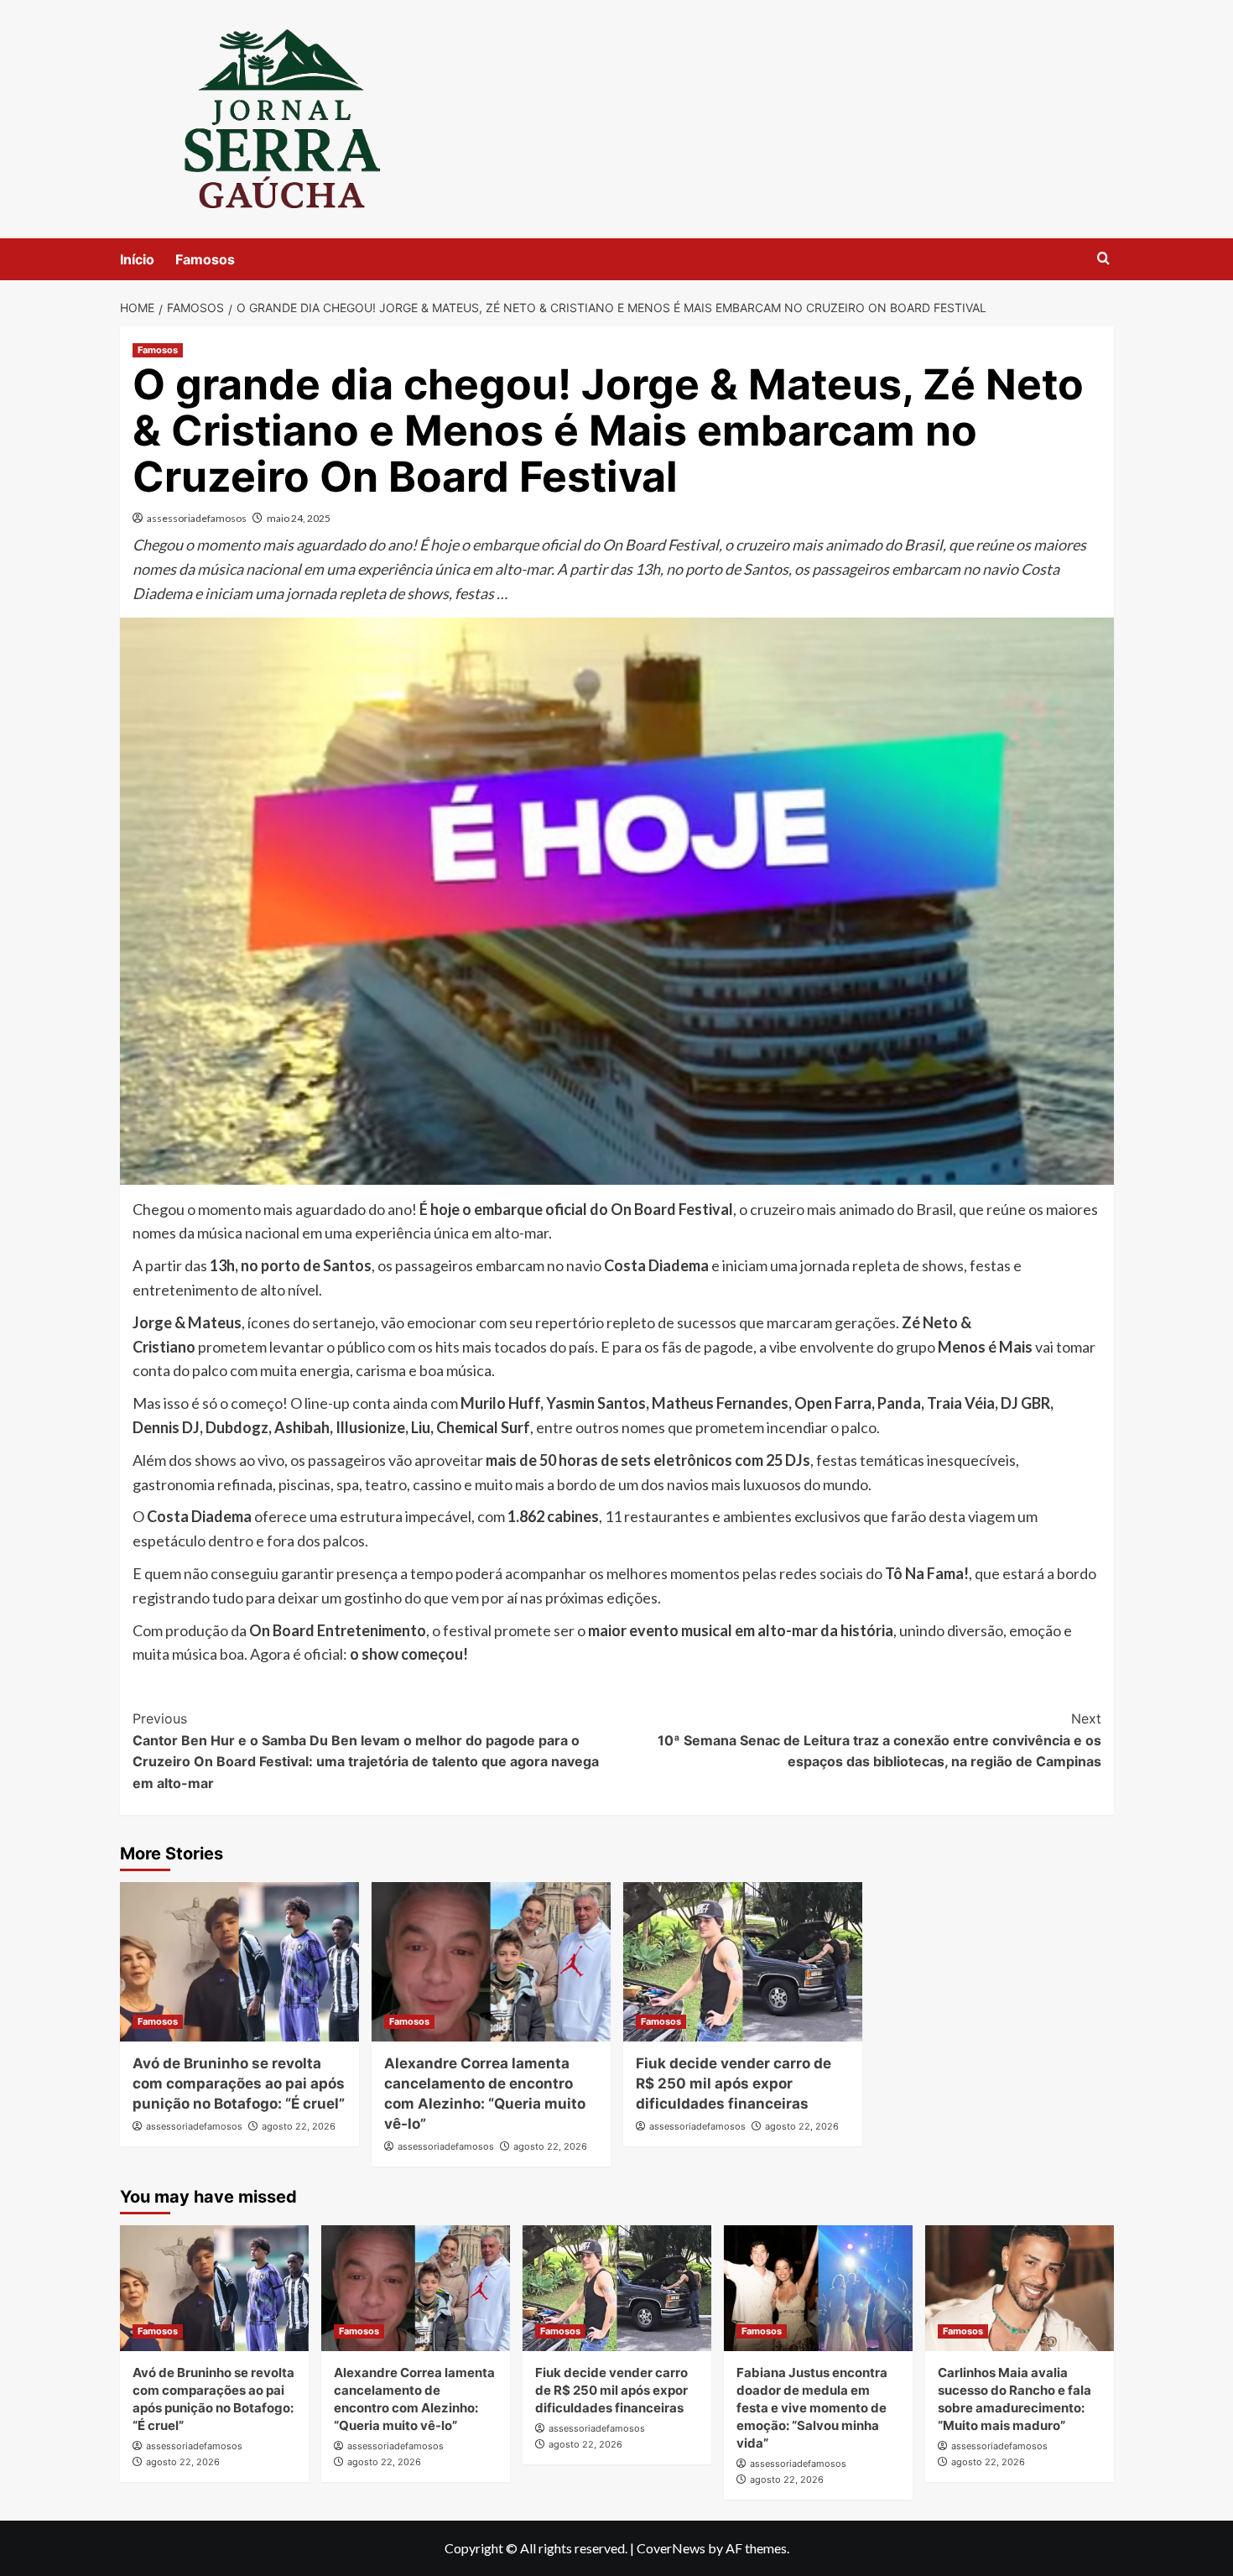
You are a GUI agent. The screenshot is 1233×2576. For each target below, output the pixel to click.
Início (137, 259)
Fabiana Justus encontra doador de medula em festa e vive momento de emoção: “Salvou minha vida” (812, 2408)
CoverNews (671, 2548)
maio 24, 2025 (299, 518)
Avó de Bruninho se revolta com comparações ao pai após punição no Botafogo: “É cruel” (239, 2083)
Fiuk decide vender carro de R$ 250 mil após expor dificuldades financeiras (734, 2083)
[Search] (1103, 259)
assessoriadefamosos (197, 518)
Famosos (205, 259)
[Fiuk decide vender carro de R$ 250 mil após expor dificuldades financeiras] (743, 1962)
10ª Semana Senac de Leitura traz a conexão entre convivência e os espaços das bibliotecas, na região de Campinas (879, 1740)
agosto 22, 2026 (299, 2126)
